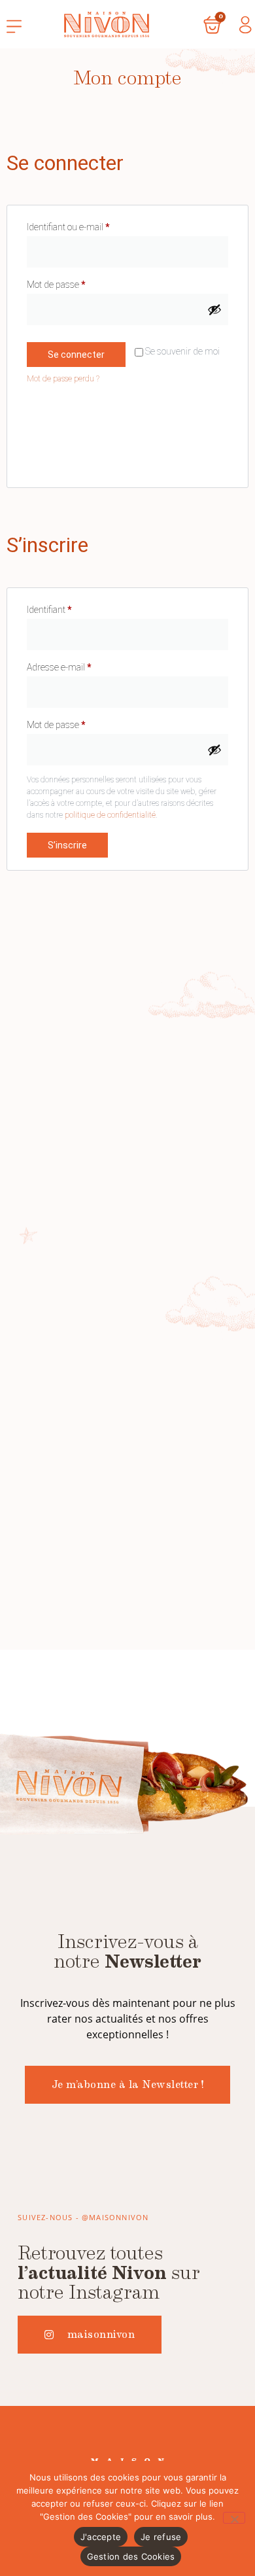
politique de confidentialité (110, 815)
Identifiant (70, 608)
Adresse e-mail (80, 665)
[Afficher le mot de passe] (214, 309)
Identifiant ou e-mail (89, 225)
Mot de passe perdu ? (63, 379)
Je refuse (161, 2537)
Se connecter (76, 355)
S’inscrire (67, 845)
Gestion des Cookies (131, 2556)
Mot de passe (77, 283)
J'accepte (101, 2537)
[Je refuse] (234, 2518)
